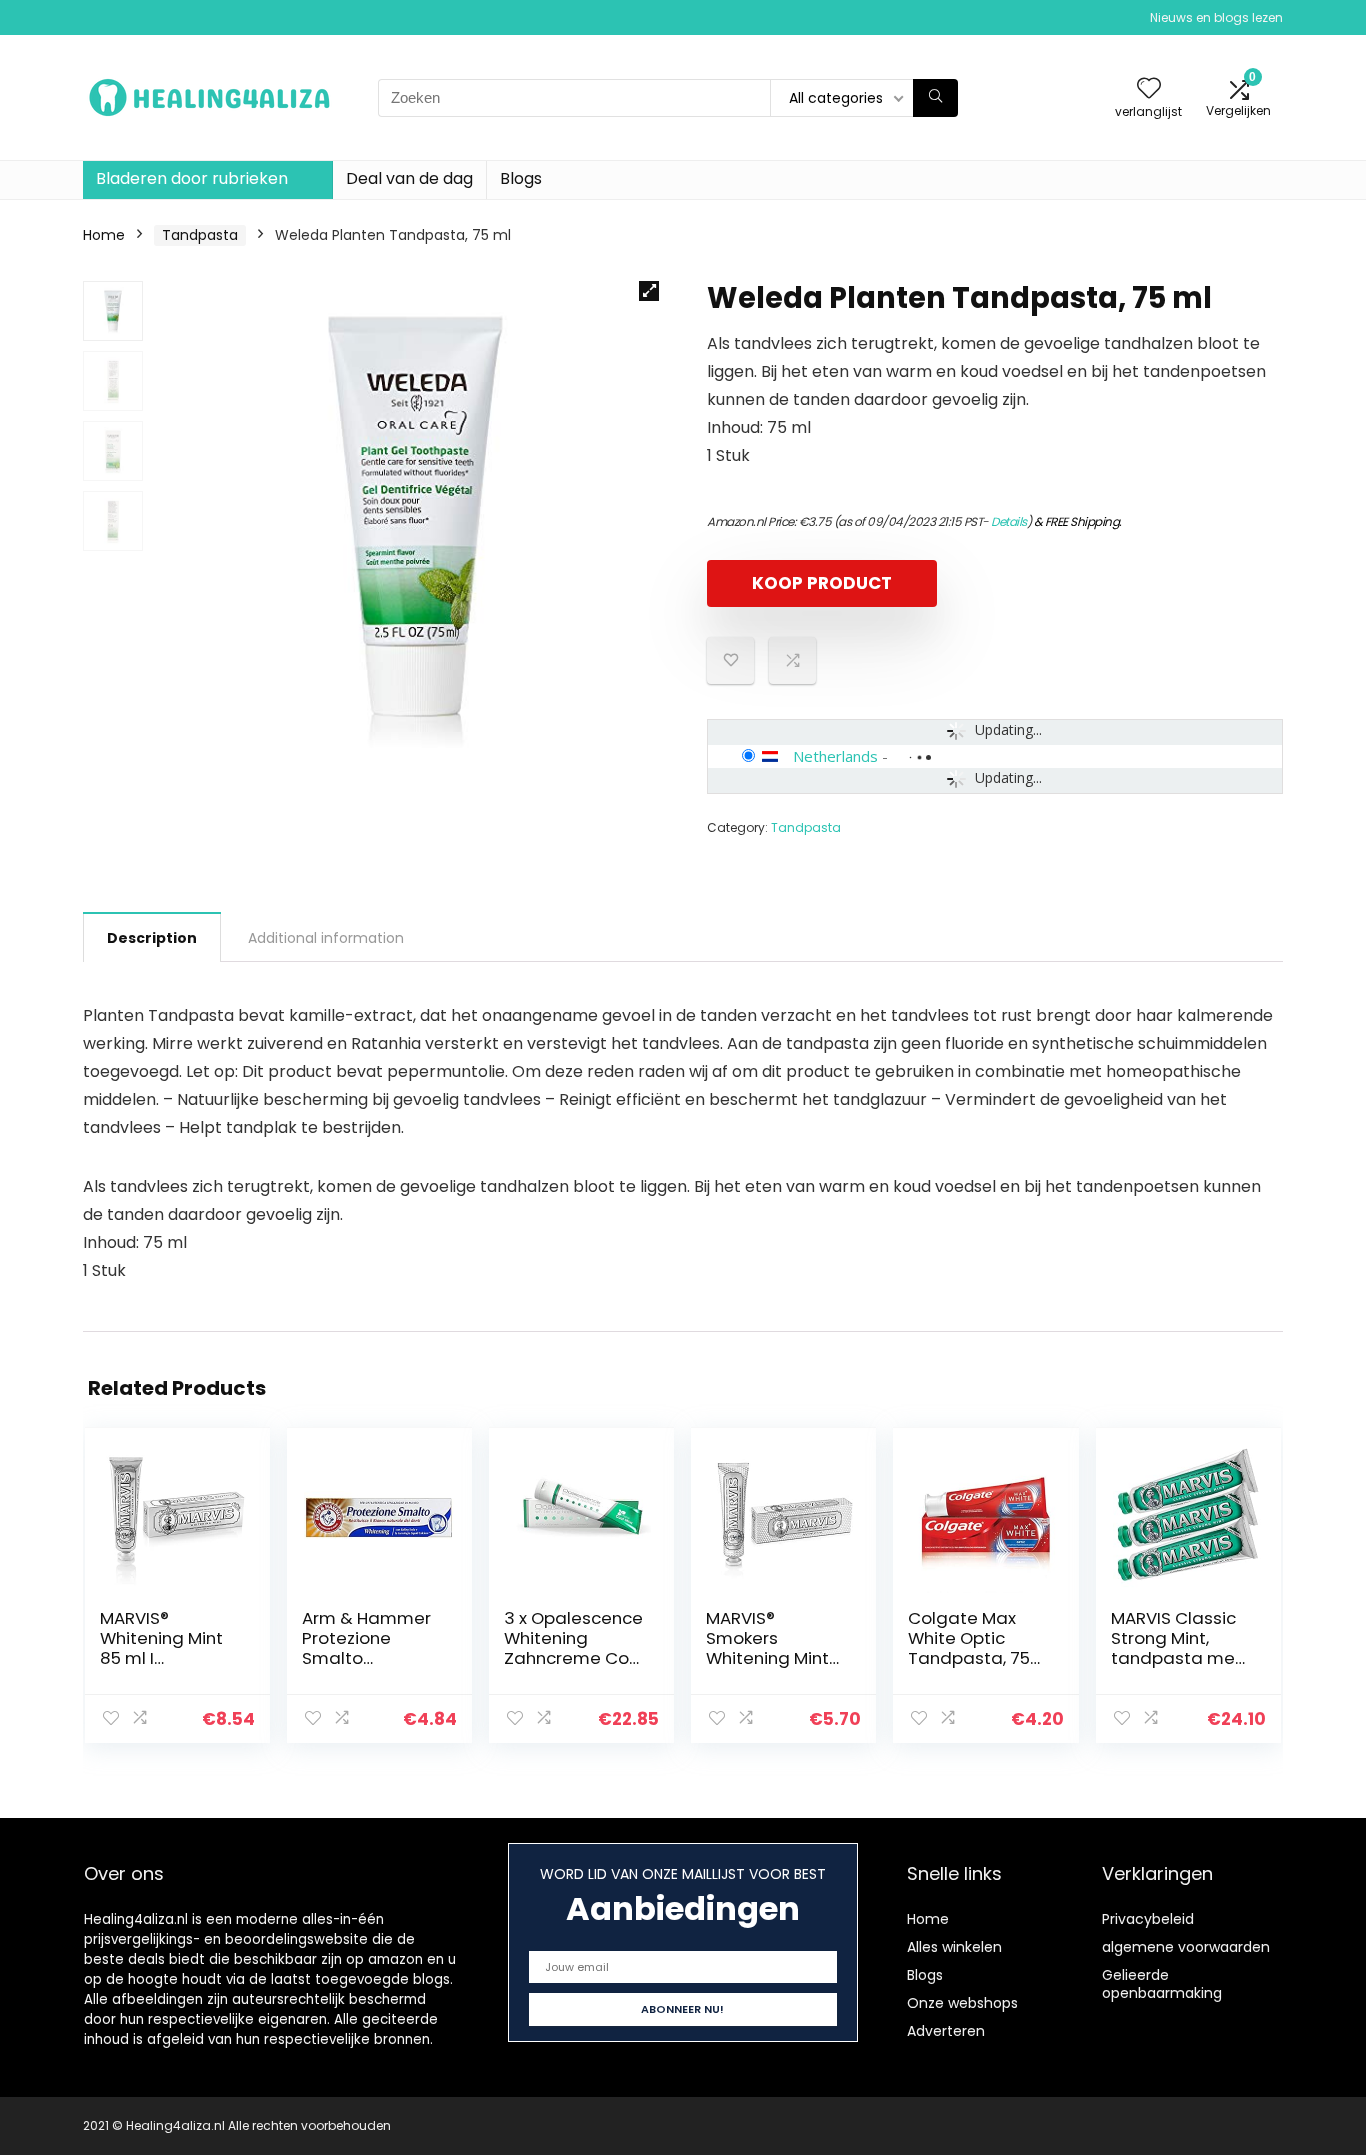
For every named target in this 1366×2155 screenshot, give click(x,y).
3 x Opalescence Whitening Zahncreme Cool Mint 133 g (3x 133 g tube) (574, 1658)
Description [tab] (152, 938)
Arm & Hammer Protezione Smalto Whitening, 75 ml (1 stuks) (370, 1658)
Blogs (521, 178)
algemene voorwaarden (1186, 1947)
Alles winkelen (954, 1947)
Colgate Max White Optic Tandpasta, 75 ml (969, 1648)
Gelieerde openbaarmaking (1162, 1984)
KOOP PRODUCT (822, 583)
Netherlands (835, 756)
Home (104, 235)
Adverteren (946, 2031)
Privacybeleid (1148, 1919)
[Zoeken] (935, 98)
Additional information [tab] (326, 938)
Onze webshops (962, 2003)
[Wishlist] (1149, 89)
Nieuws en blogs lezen (1216, 17)
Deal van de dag (409, 178)
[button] (649, 291)
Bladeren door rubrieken (192, 178)
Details (1009, 521)
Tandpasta (200, 235)
